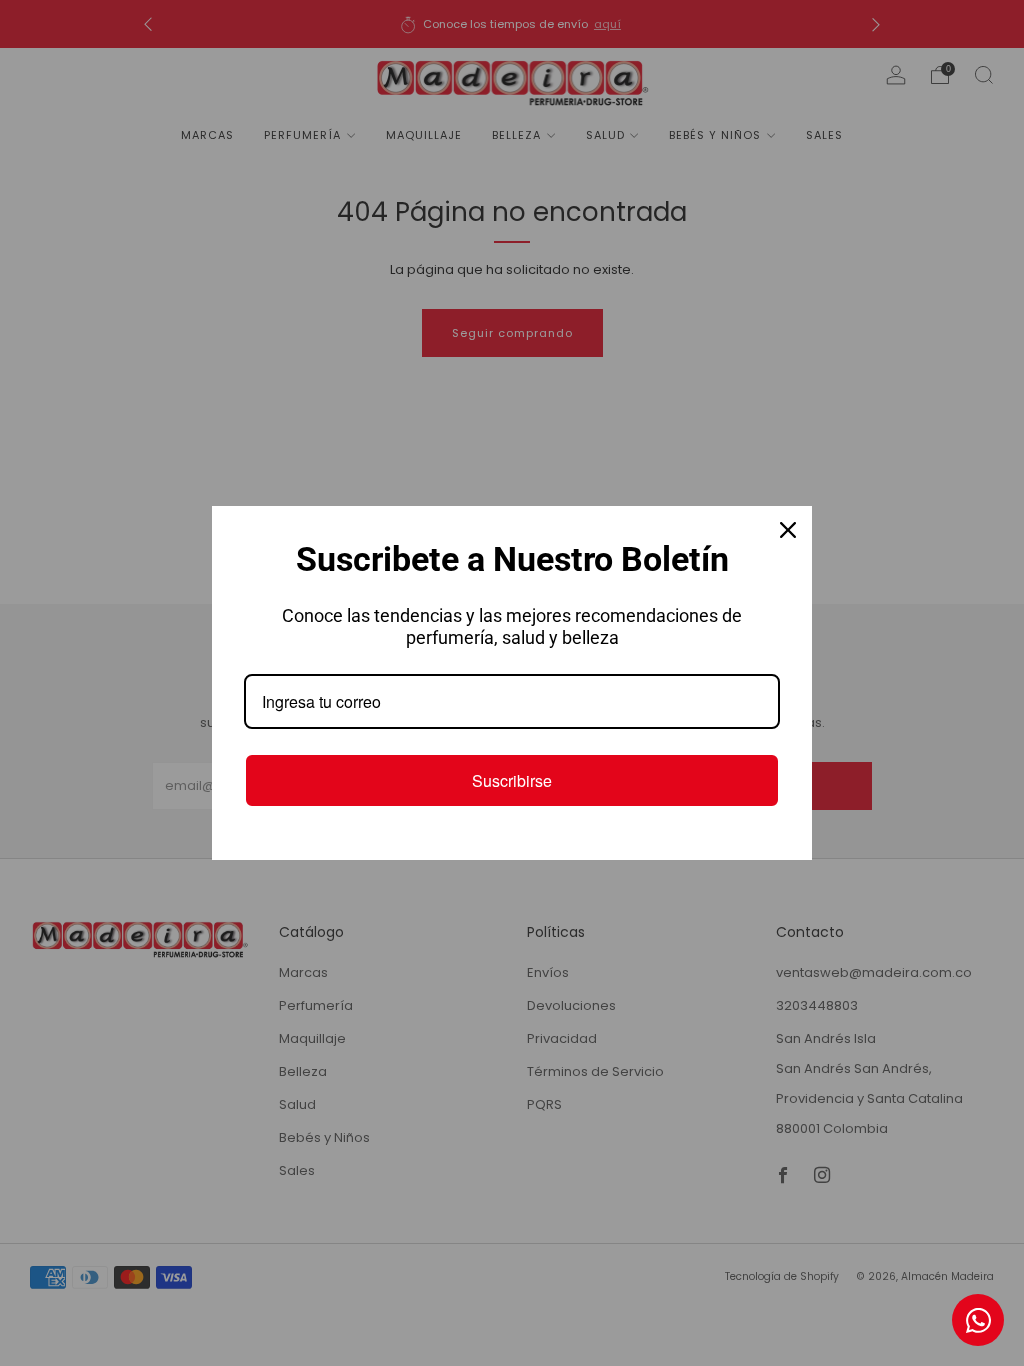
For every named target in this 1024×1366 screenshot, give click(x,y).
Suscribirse (512, 780)
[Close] (788, 530)
